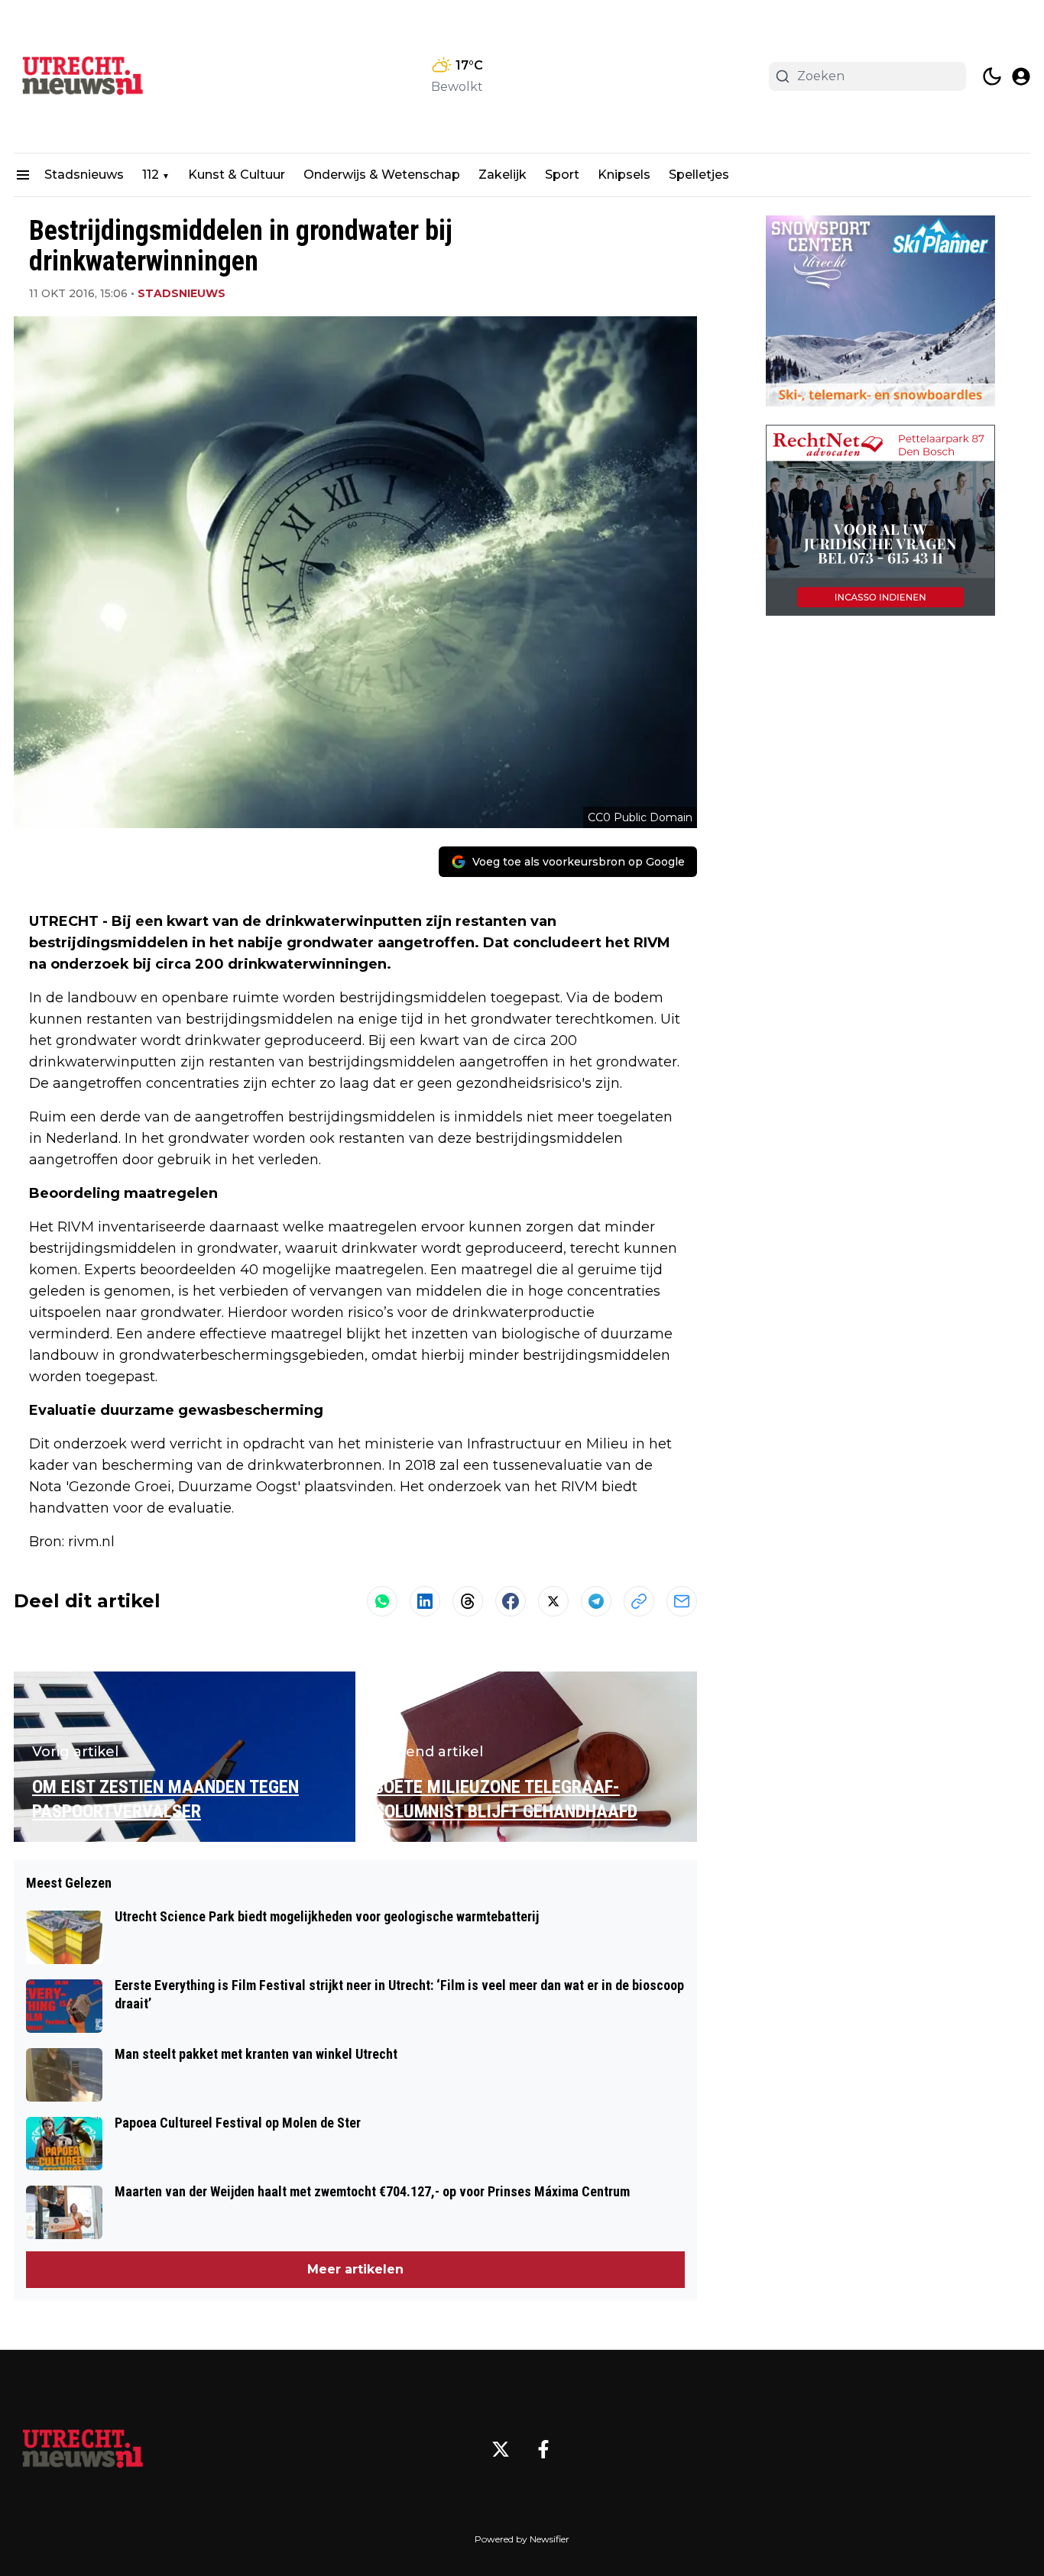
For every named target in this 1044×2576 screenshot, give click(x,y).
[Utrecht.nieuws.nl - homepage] (83, 76)
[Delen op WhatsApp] (382, 1601)
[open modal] (1021, 76)
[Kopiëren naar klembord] (639, 1601)
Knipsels (624, 175)
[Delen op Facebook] (511, 1601)
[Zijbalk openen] (23, 175)
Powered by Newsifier (522, 2539)
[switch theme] (992, 76)
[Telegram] (596, 1601)
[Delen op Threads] (468, 1601)
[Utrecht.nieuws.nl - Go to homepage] (83, 2449)
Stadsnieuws (84, 175)
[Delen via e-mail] (682, 1601)
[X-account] (501, 2449)
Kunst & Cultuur (237, 175)
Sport (562, 175)
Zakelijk (503, 175)
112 (151, 175)
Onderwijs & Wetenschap (382, 175)
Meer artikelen (355, 2269)
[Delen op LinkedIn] (425, 1601)
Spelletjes (699, 175)
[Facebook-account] (543, 2449)
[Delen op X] (553, 1601)
